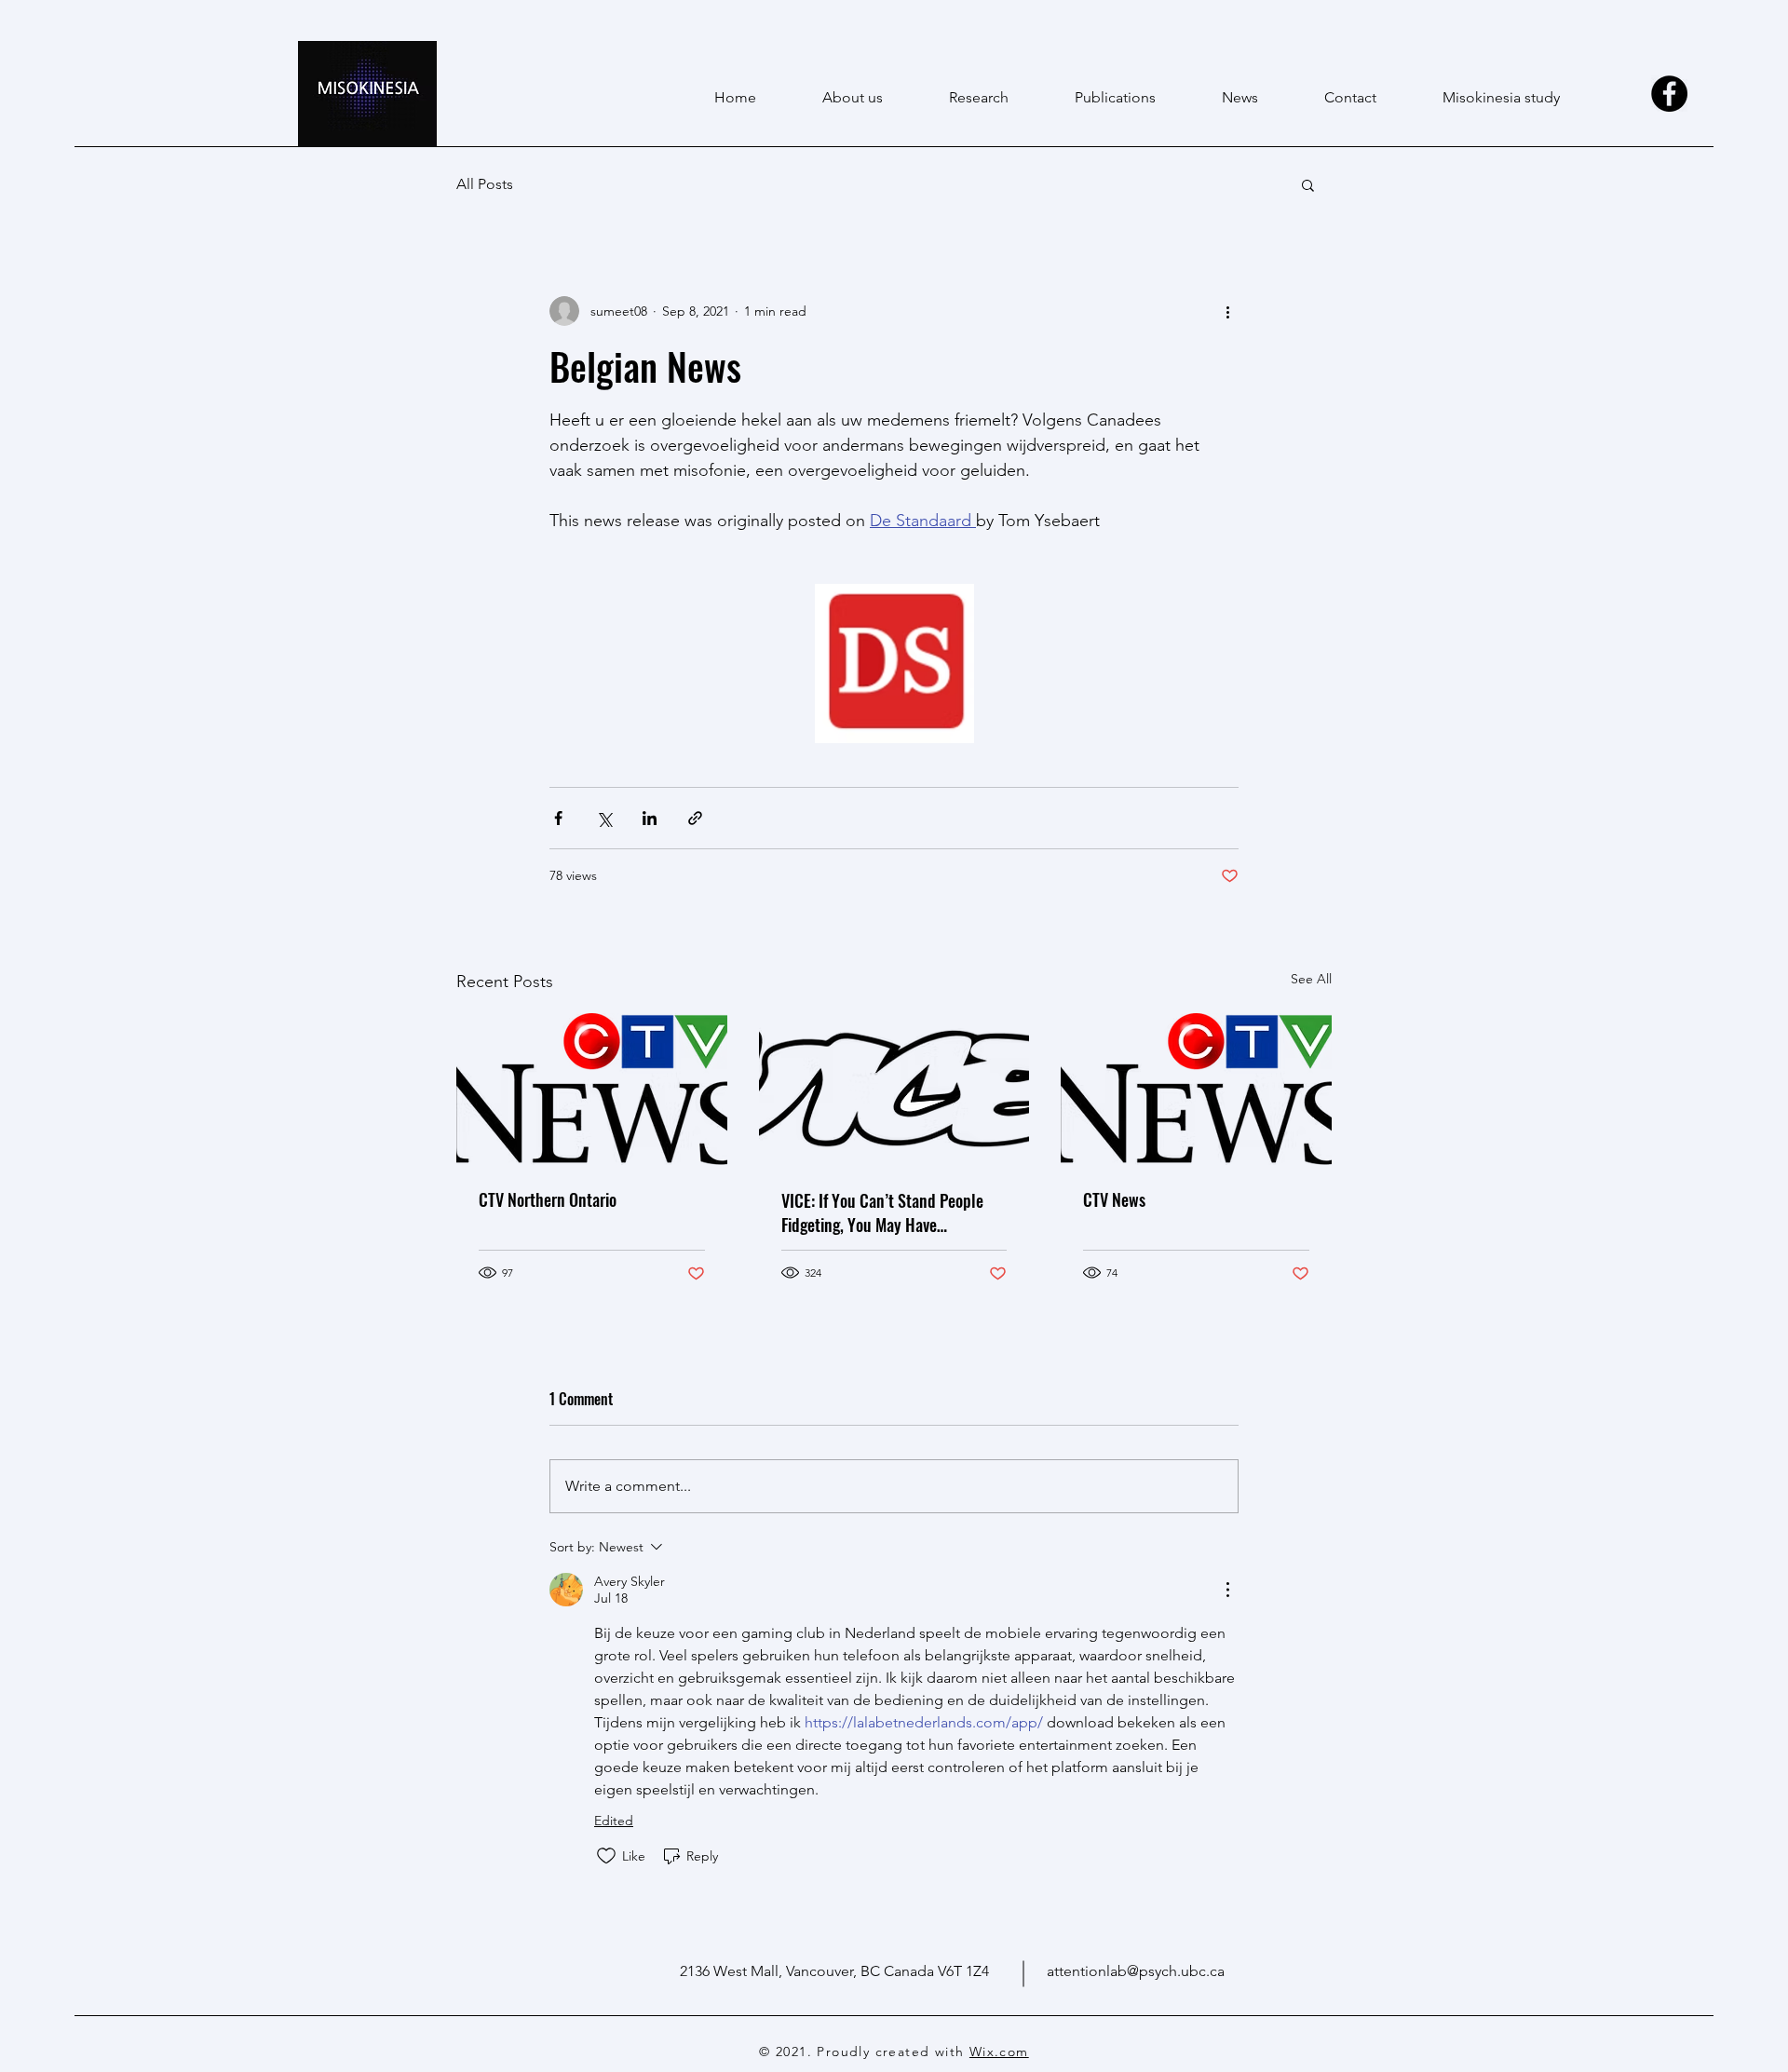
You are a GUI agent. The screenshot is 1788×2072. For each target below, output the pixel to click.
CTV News (1114, 1199)
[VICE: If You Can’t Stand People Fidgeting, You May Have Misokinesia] (894, 1090)
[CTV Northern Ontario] (592, 1089)
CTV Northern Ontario (548, 1199)
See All (1311, 979)
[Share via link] (695, 818)
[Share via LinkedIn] (650, 818)
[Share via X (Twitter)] (604, 818)
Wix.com (999, 2052)
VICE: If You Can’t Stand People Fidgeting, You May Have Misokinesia (882, 1212)
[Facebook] (1669, 94)
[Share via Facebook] (558, 818)
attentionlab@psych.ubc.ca (1136, 1971)
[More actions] (1227, 311)
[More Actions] (1227, 1590)
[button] (1308, 184)
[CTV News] (1196, 1089)
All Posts (485, 184)
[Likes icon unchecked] (606, 1856)
